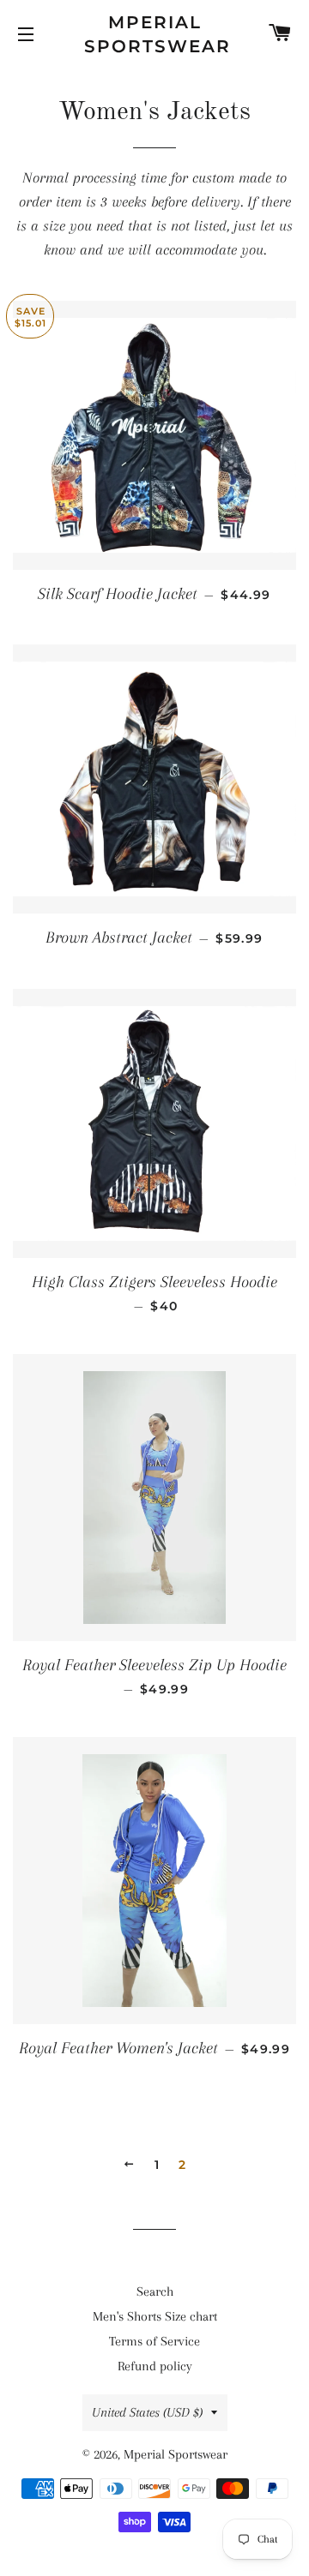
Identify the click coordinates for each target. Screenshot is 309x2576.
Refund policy (155, 2366)
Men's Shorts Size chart (155, 2316)
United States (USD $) (147, 2412)
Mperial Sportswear (155, 34)
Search (155, 2291)
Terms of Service (154, 2341)
